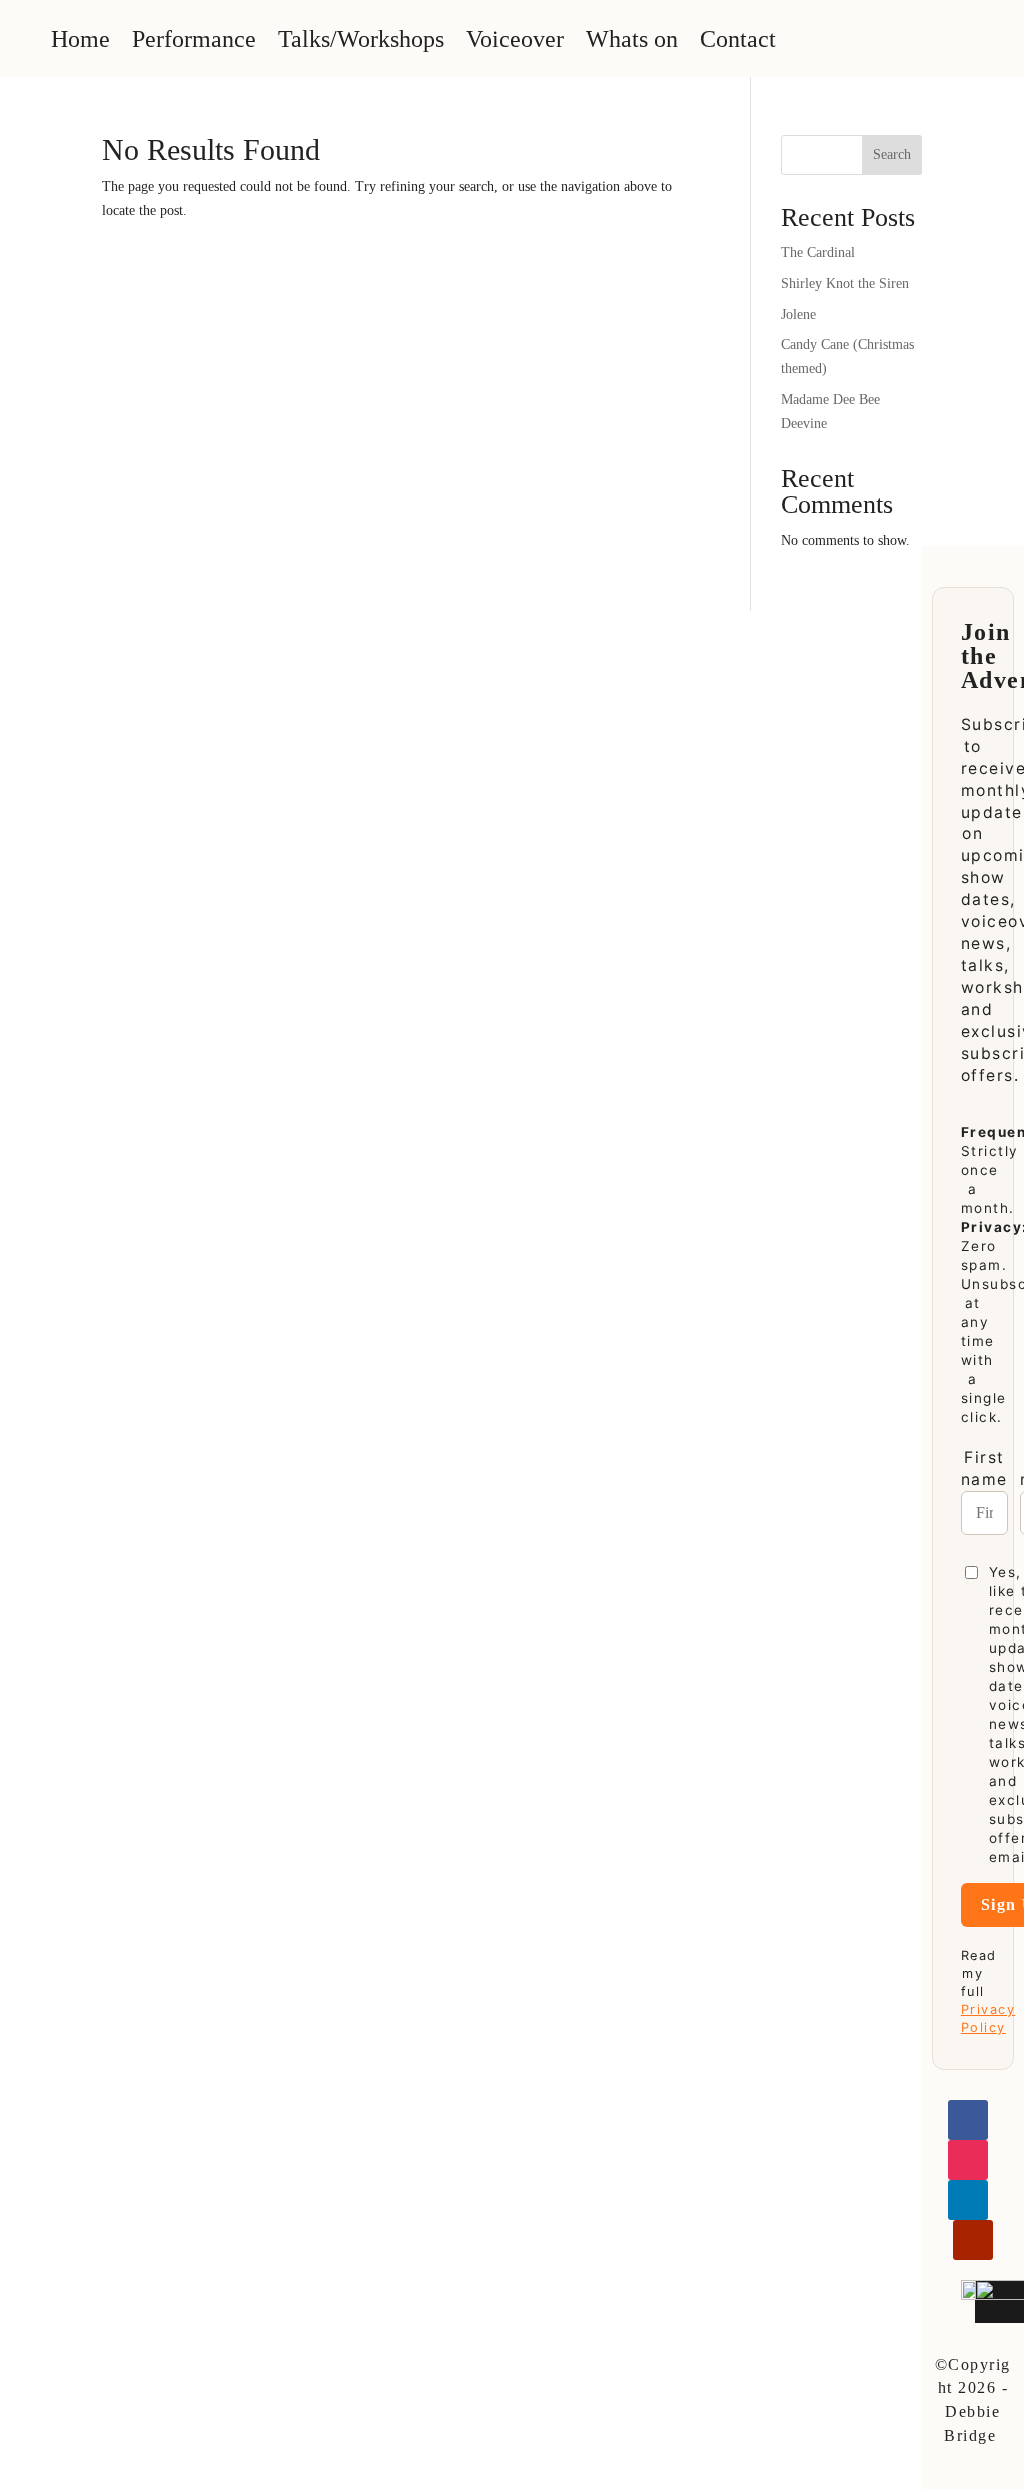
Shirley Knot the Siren (845, 283)
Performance (194, 39)
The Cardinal (818, 252)
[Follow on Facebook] (968, 2120)
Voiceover (515, 39)
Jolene (798, 314)
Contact (738, 39)
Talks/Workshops (361, 39)
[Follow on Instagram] (968, 2160)
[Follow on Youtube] (973, 2240)
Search (892, 154)
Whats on (632, 39)
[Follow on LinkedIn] (968, 2200)
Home (80, 39)
